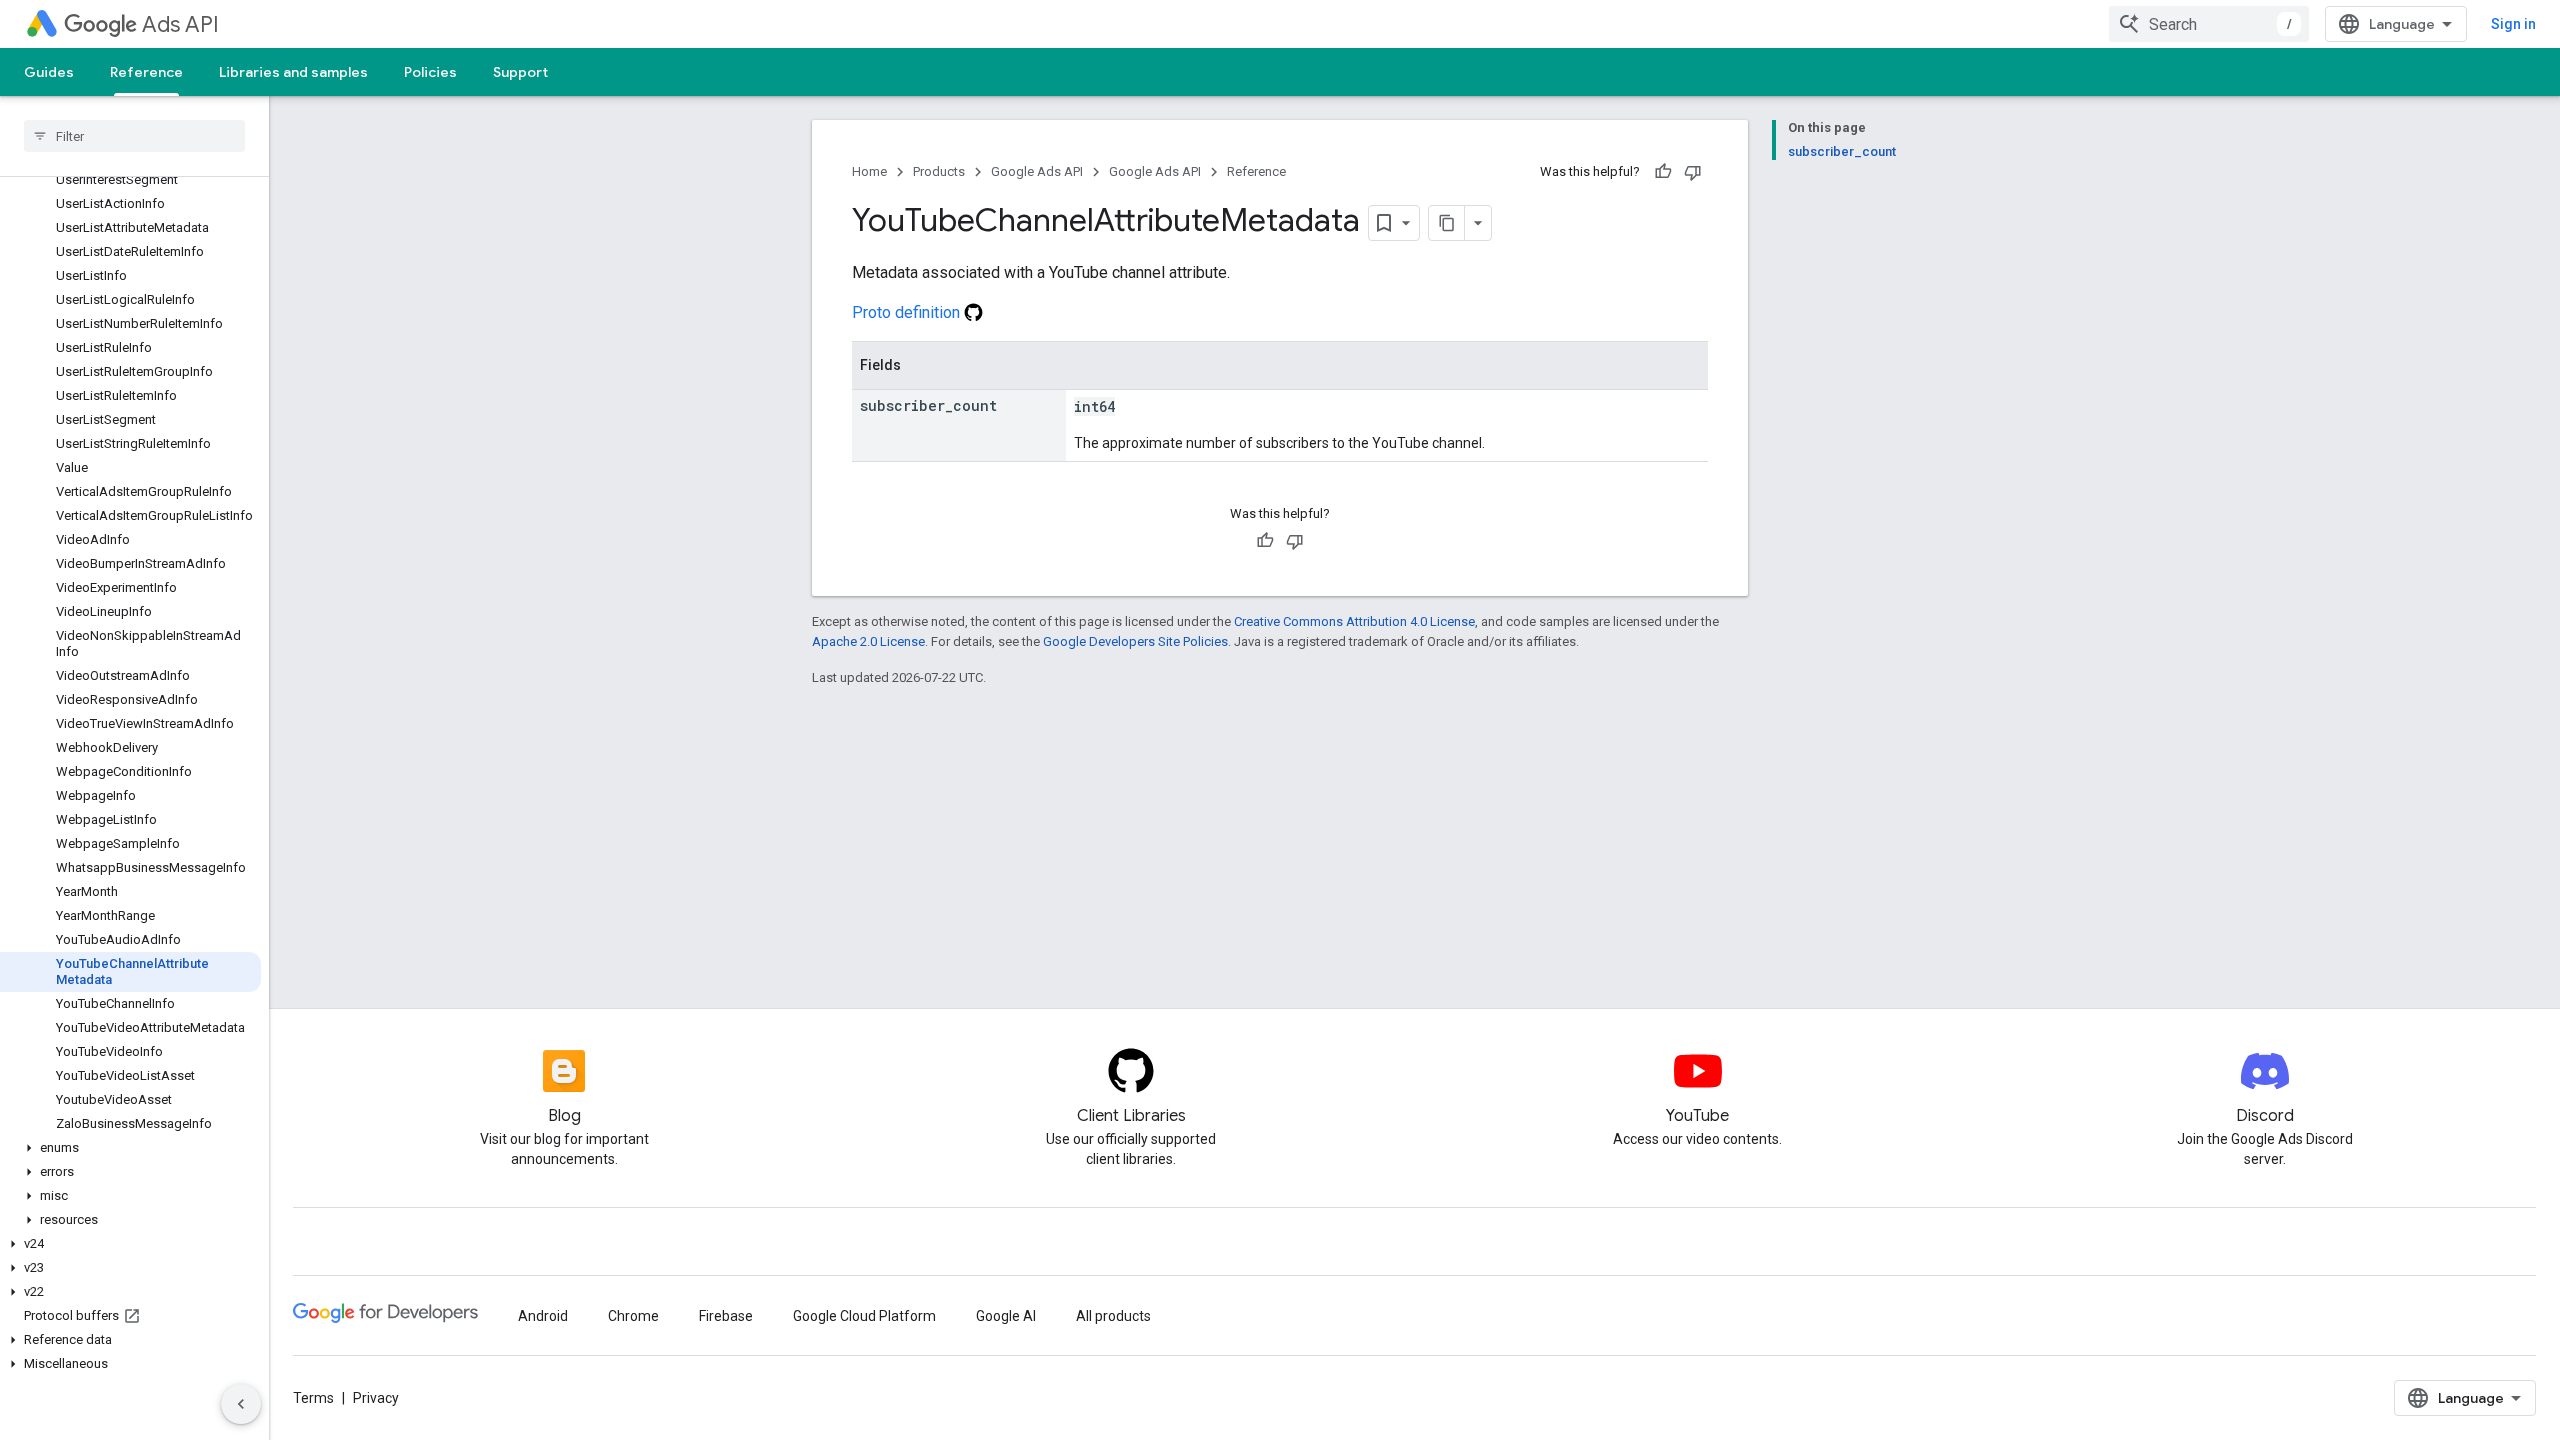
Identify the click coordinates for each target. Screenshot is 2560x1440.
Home (869, 171)
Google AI (1006, 1316)
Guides (49, 72)
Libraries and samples (293, 72)
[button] (130, 1148)
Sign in (2513, 24)
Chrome (633, 1316)
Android (543, 1316)
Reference (146, 72)
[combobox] (2209, 24)
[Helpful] (1663, 172)
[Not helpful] (1693, 172)
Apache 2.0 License (868, 641)
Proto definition (908, 312)
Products (939, 171)
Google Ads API (1037, 171)
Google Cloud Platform (864, 1316)
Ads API (180, 24)
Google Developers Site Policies (1135, 641)
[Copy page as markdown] (1447, 223)
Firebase (726, 1316)
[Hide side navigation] (241, 1404)
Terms (313, 1398)
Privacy (376, 1398)
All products (1113, 1316)
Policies (430, 72)
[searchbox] (134, 136)
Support (520, 72)
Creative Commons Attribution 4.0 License (1354, 621)
